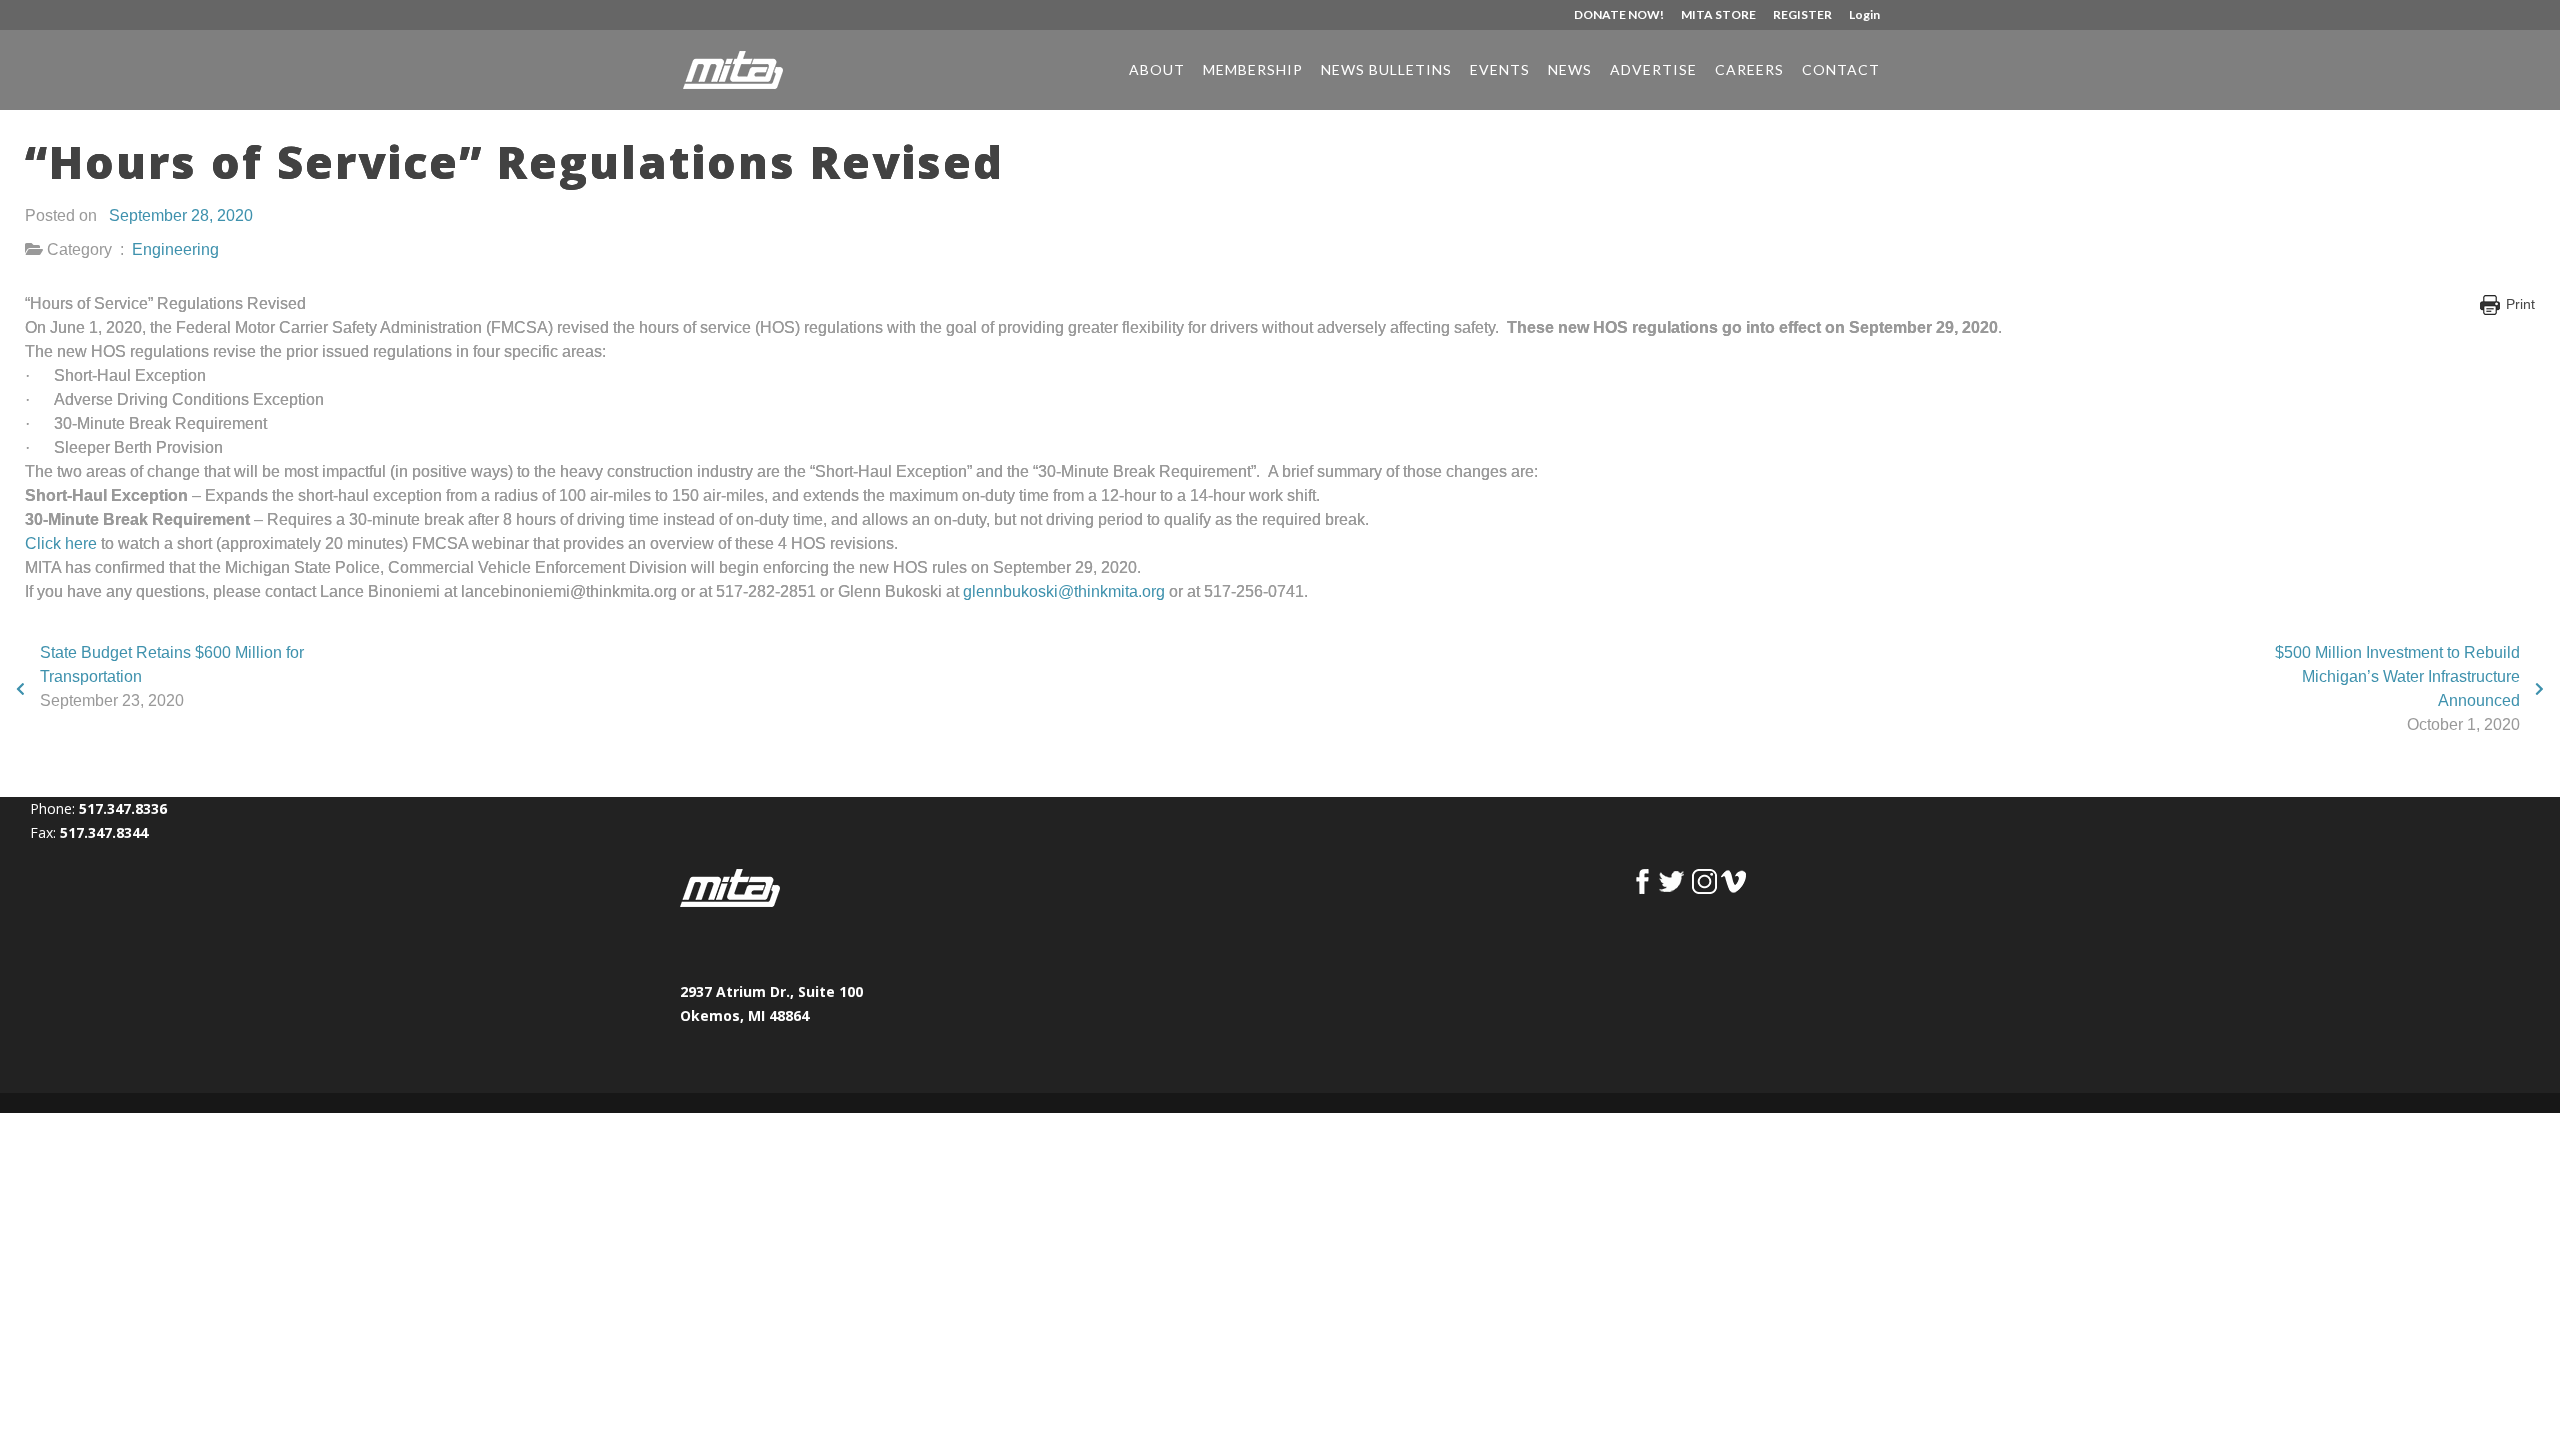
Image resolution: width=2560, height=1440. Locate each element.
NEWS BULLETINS (1386, 70)
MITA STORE (1718, 15)
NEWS (1570, 70)
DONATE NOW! (1619, 15)
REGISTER (1802, 15)
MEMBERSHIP (1253, 70)
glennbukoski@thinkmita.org (1064, 591)
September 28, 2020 (181, 215)
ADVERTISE (1653, 70)
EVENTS (1500, 70)
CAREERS (1749, 70)
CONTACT (1841, 70)
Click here (61, 543)
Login (1864, 15)
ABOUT (1157, 70)
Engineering (175, 249)
